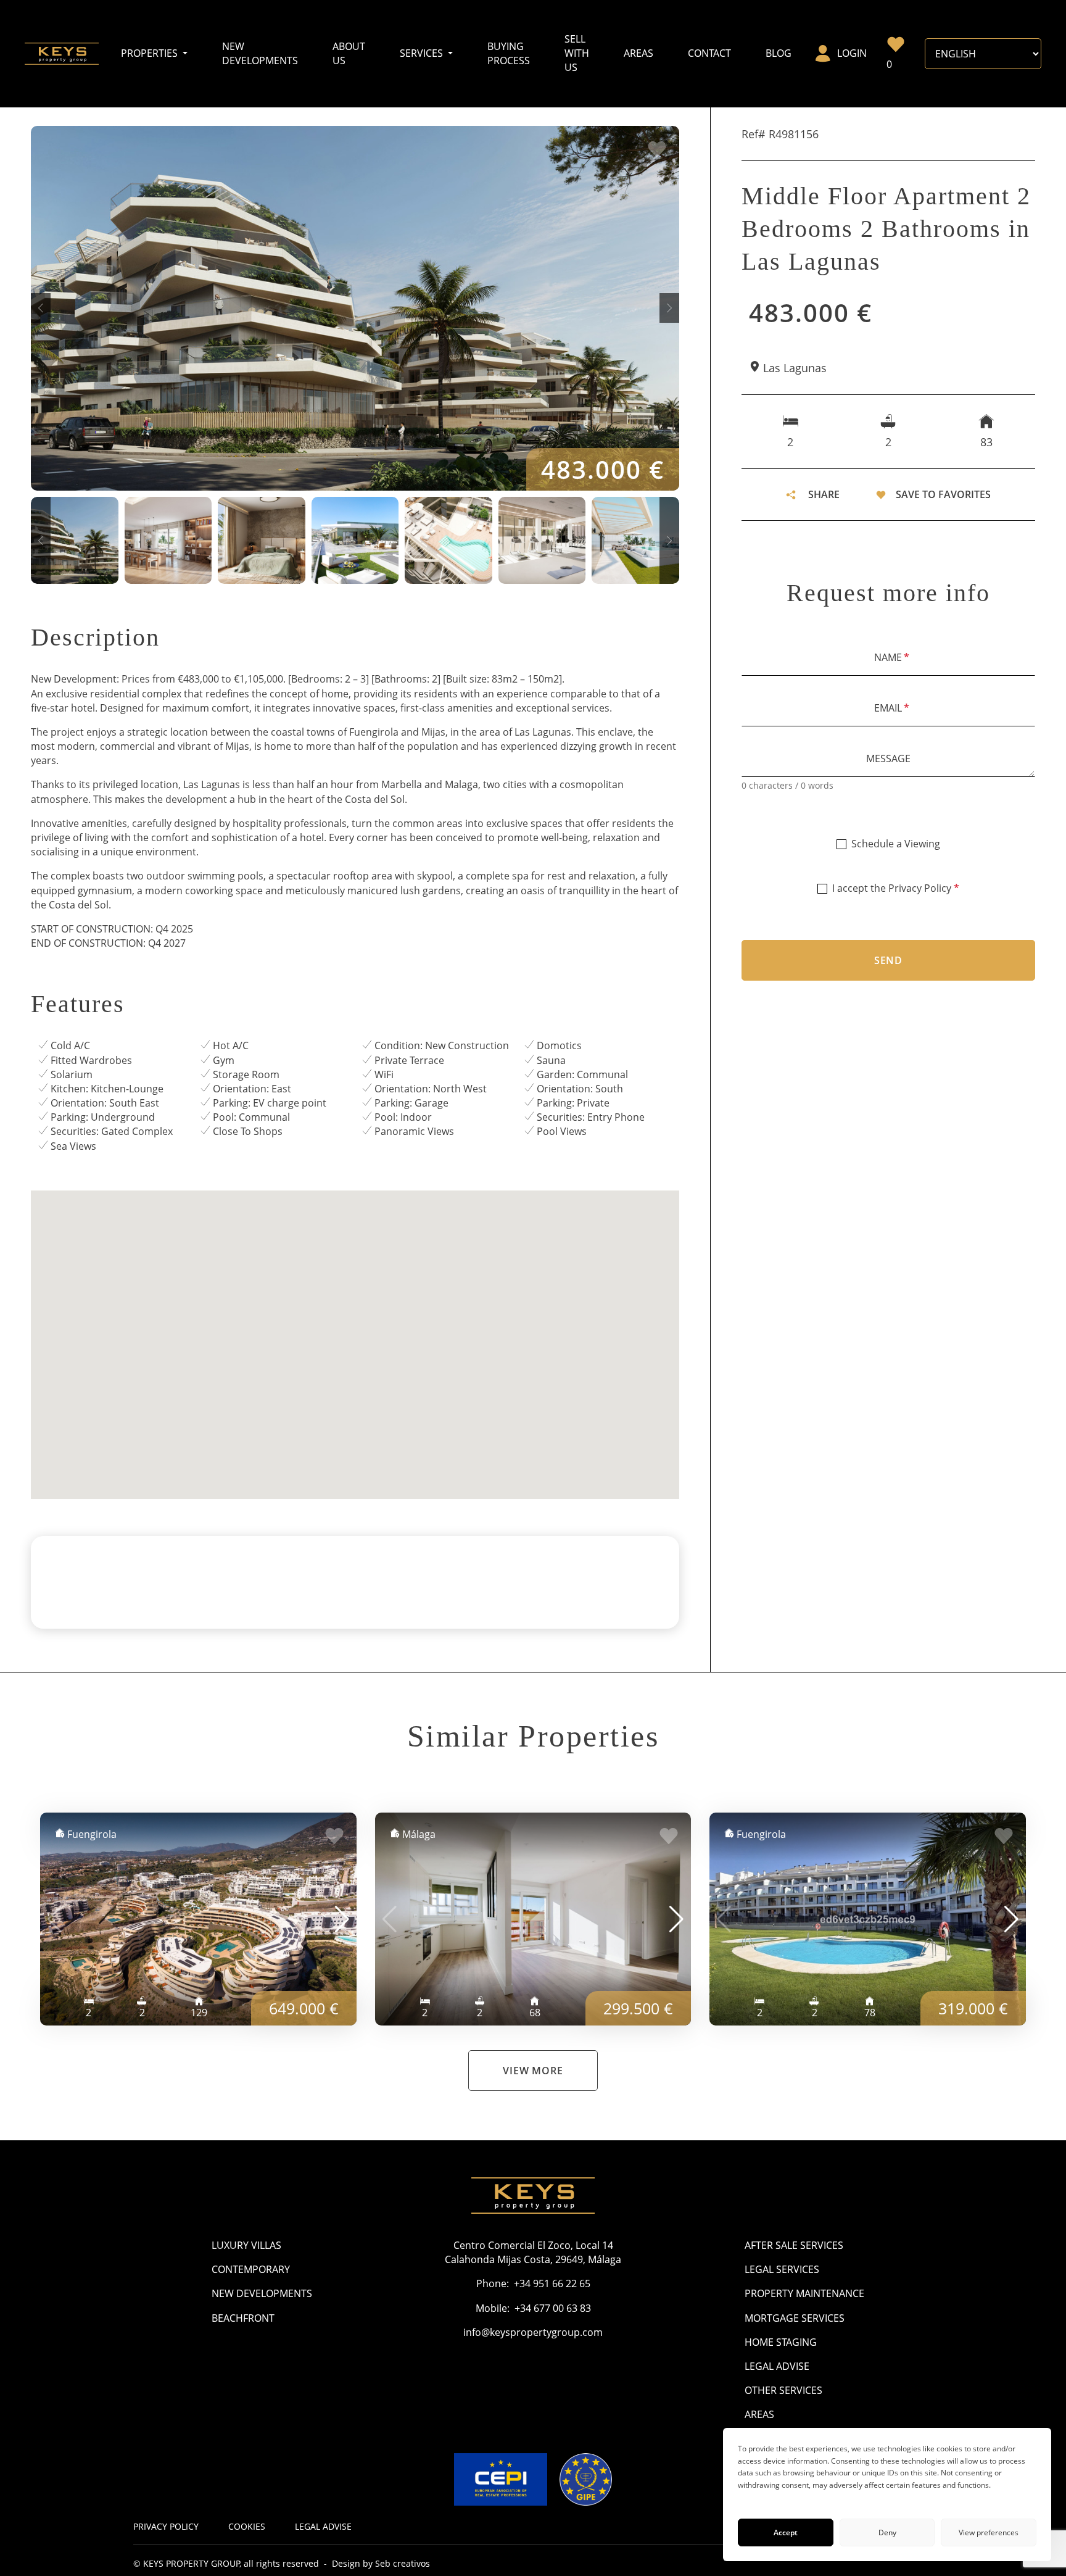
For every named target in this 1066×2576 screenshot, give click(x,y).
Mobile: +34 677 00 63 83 (533, 2308)
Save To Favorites (943, 494)
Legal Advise (777, 2366)
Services (423, 53)
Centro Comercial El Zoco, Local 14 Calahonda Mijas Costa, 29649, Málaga (533, 2252)
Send (888, 960)
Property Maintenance (804, 2293)
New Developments (260, 53)
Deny (887, 2532)
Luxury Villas (246, 2245)
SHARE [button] (824, 494)
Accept (786, 2532)
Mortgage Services (795, 2318)
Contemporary (251, 2269)
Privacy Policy (920, 888)
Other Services (783, 2390)
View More (533, 2071)
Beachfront (243, 2318)
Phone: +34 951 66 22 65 (533, 2283)
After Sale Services (794, 2245)
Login (852, 53)
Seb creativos (403, 2563)
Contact (709, 53)
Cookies (247, 2526)
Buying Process (509, 53)
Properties (151, 53)
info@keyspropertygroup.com (533, 2332)
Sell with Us (577, 53)
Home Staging (781, 2342)
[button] (41, 308)
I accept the (896, 888)
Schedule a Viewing (896, 844)
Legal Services (782, 2269)
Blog (779, 53)
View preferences (989, 2532)
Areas (638, 53)
